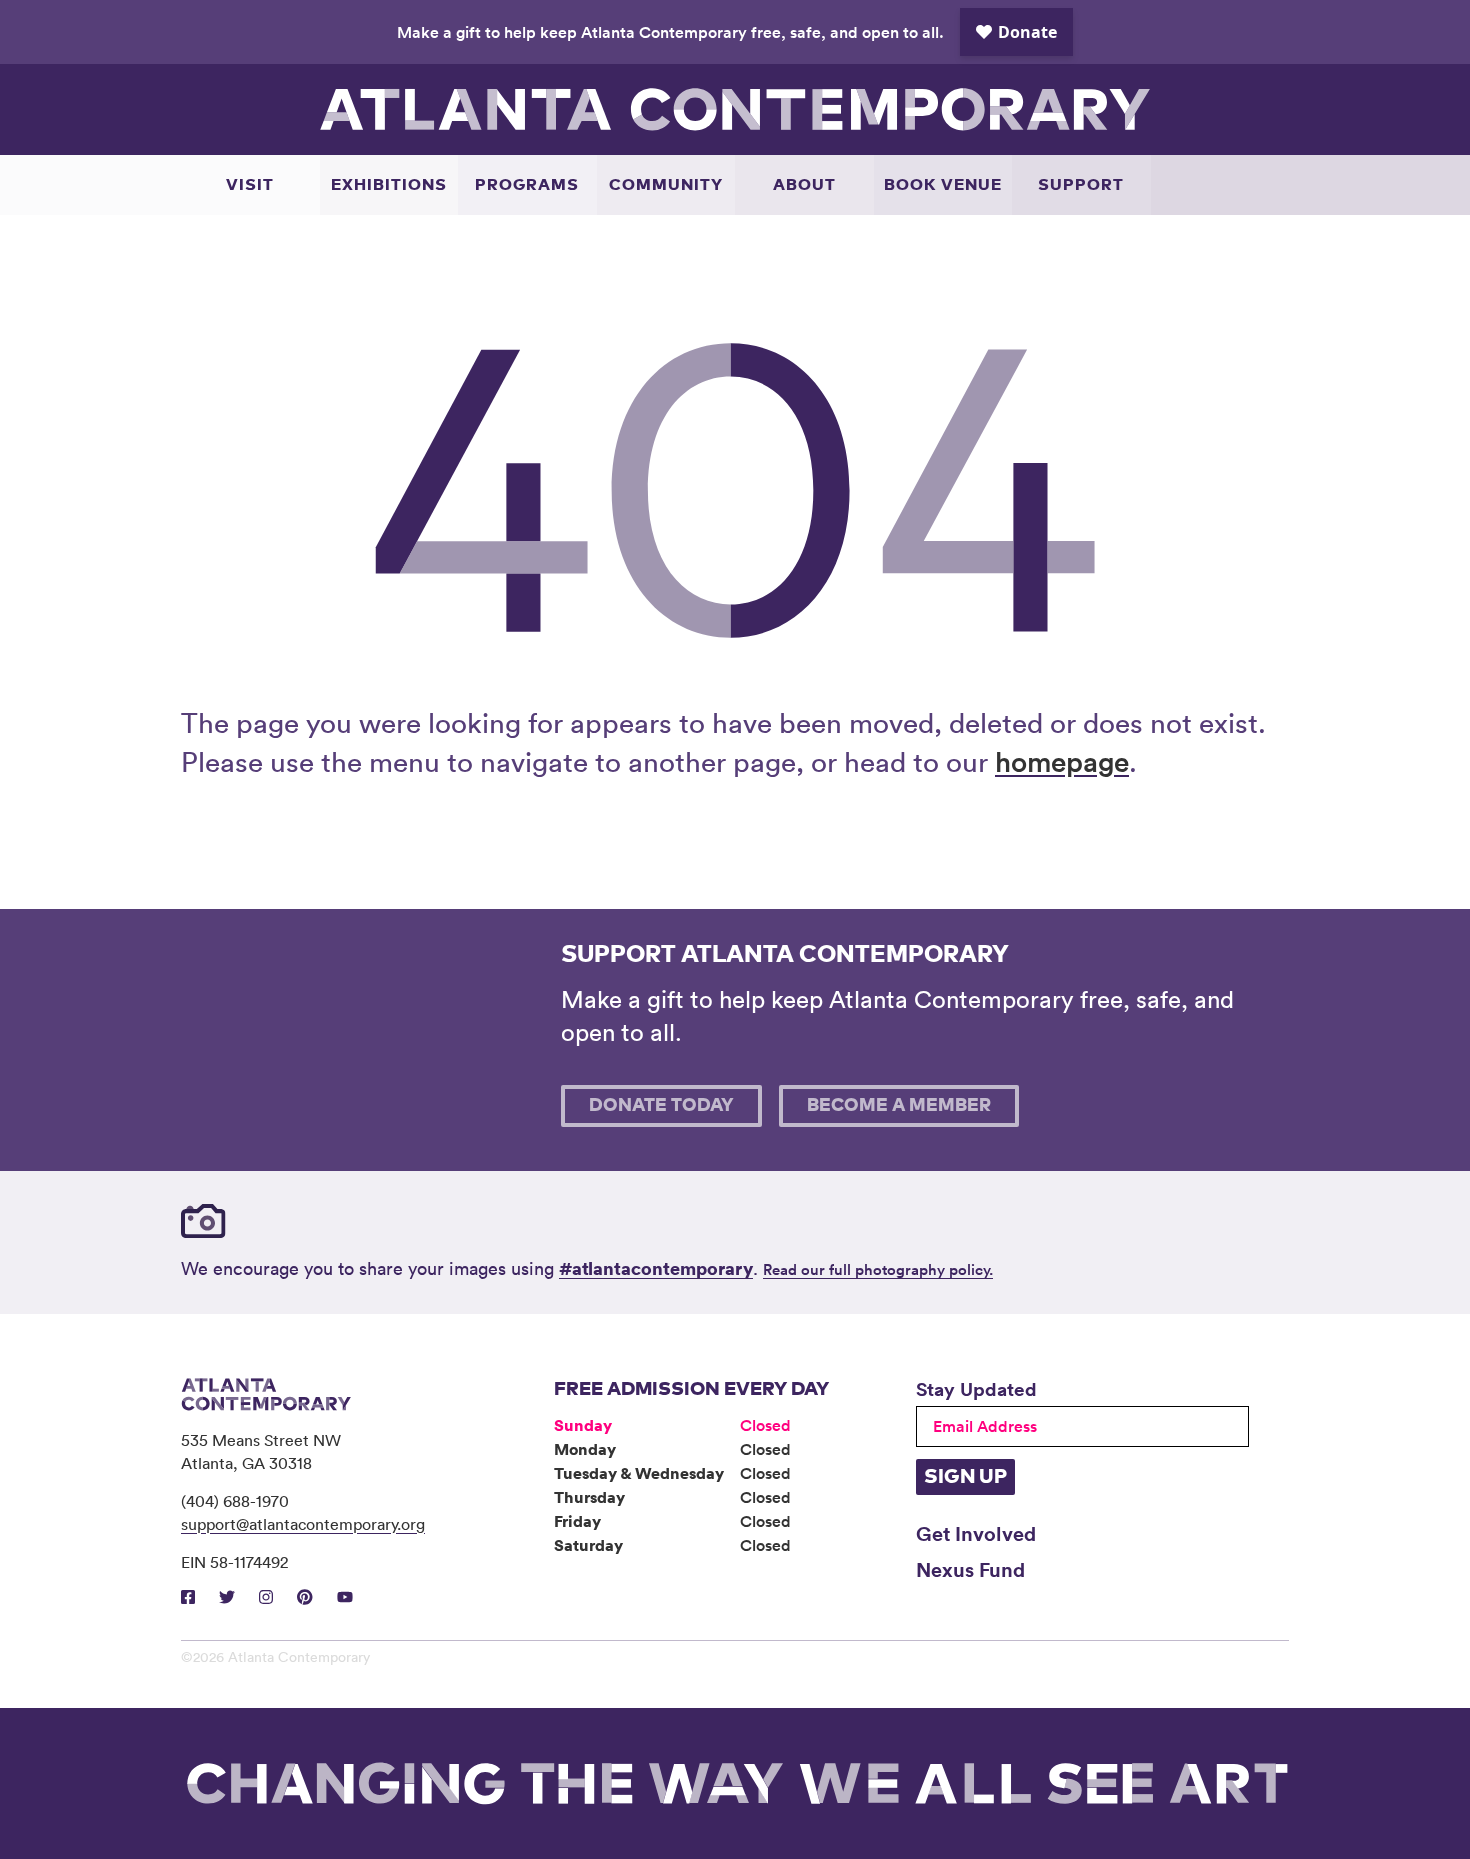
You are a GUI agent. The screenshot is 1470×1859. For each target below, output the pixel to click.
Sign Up (965, 1477)
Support (1081, 185)
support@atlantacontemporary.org (303, 1524)
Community (666, 185)
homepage (1062, 761)
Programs (527, 185)
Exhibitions (389, 185)
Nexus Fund (970, 1569)
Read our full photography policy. (878, 1269)
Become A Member (899, 1106)
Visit (250, 185)
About (804, 185)
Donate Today (661, 1106)
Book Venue (943, 185)
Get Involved (976, 1533)
